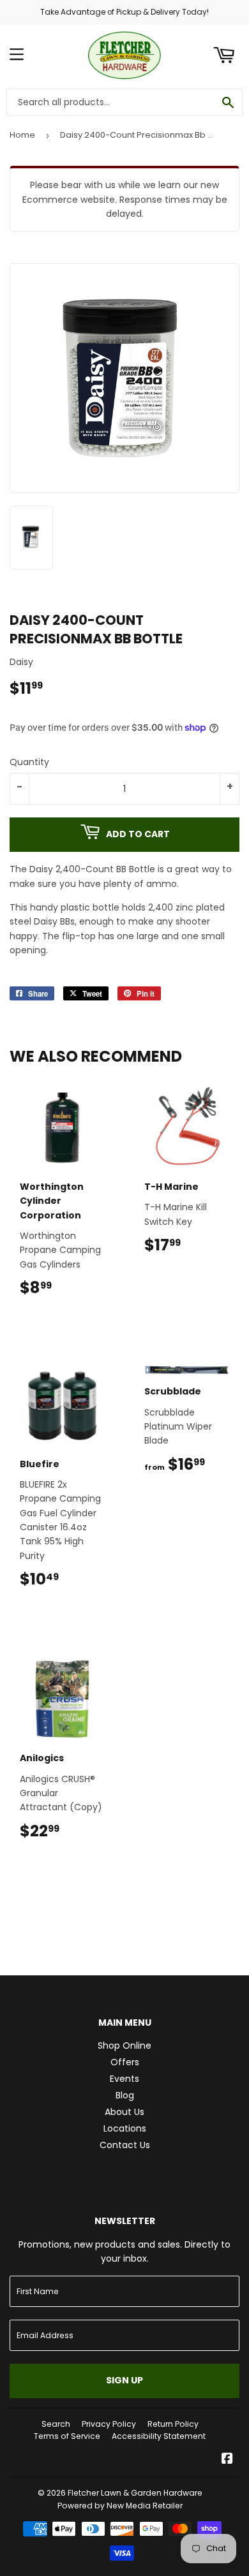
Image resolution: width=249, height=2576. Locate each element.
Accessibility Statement (159, 2436)
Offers (125, 2062)
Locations (125, 2128)
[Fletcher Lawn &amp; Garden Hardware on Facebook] (227, 2460)
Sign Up (124, 2380)
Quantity (29, 762)
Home (22, 135)
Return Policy (173, 2424)
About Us (124, 2112)
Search (56, 2424)
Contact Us (125, 2145)
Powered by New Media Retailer (120, 2506)
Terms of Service (67, 2436)
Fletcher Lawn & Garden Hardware (135, 2493)
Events (124, 2079)
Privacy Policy (109, 2424)
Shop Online (124, 2045)
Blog (125, 2095)
